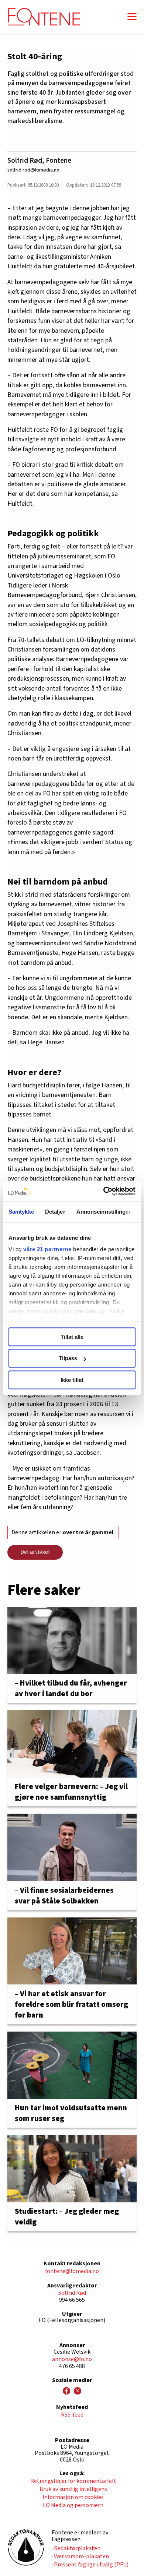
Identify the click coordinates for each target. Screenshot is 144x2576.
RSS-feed (72, 2415)
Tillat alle (72, 1337)
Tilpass (68, 1358)
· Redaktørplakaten (76, 2548)
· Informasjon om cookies (72, 2497)
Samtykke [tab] (21, 1212)
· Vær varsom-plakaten (80, 2556)
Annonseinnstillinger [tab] (104, 1212)
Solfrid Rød (72, 2293)
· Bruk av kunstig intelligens (72, 2489)
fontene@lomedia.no (72, 2271)
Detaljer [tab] (55, 1212)
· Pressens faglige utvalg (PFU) (90, 2565)
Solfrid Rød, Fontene (39, 160)
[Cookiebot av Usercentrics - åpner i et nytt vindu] (104, 1191)
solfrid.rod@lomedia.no (33, 170)
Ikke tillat (72, 1380)
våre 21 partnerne (47, 1249)
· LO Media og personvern (72, 2505)
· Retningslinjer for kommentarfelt (72, 2481)
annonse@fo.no (72, 2359)
